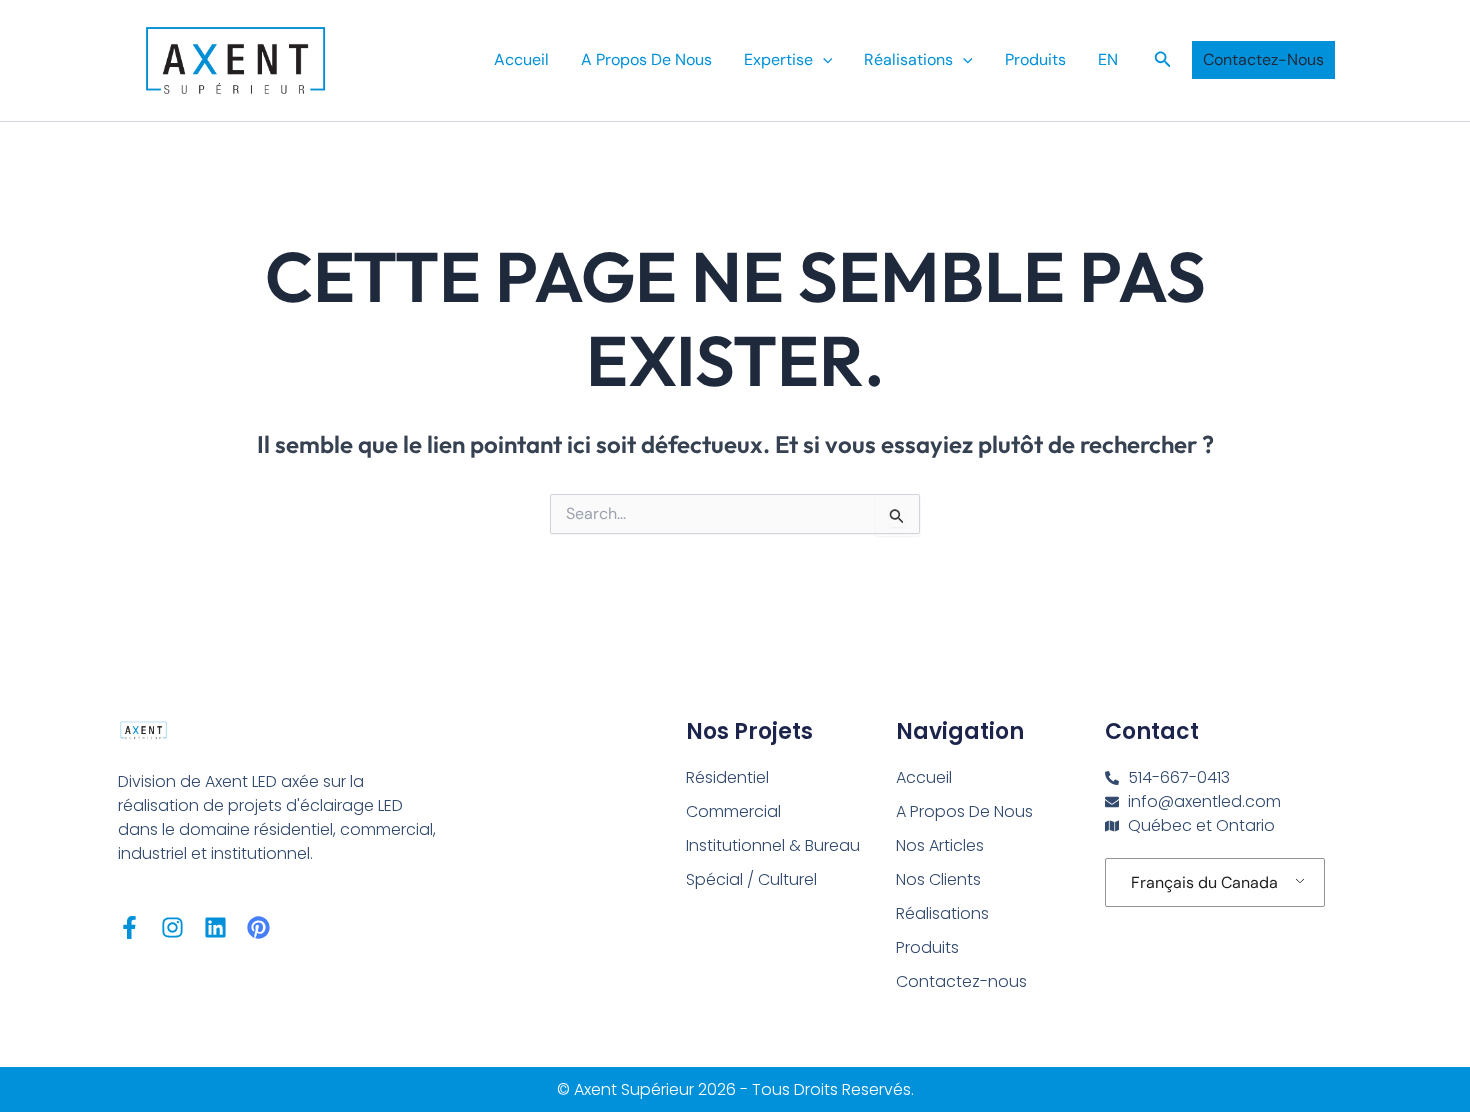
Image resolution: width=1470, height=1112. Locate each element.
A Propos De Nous (646, 59)
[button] (823, 60)
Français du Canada (1204, 882)
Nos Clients (938, 879)
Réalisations (908, 59)
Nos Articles (940, 845)
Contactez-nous (961, 981)
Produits (1035, 59)
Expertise (778, 59)
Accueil (521, 59)
